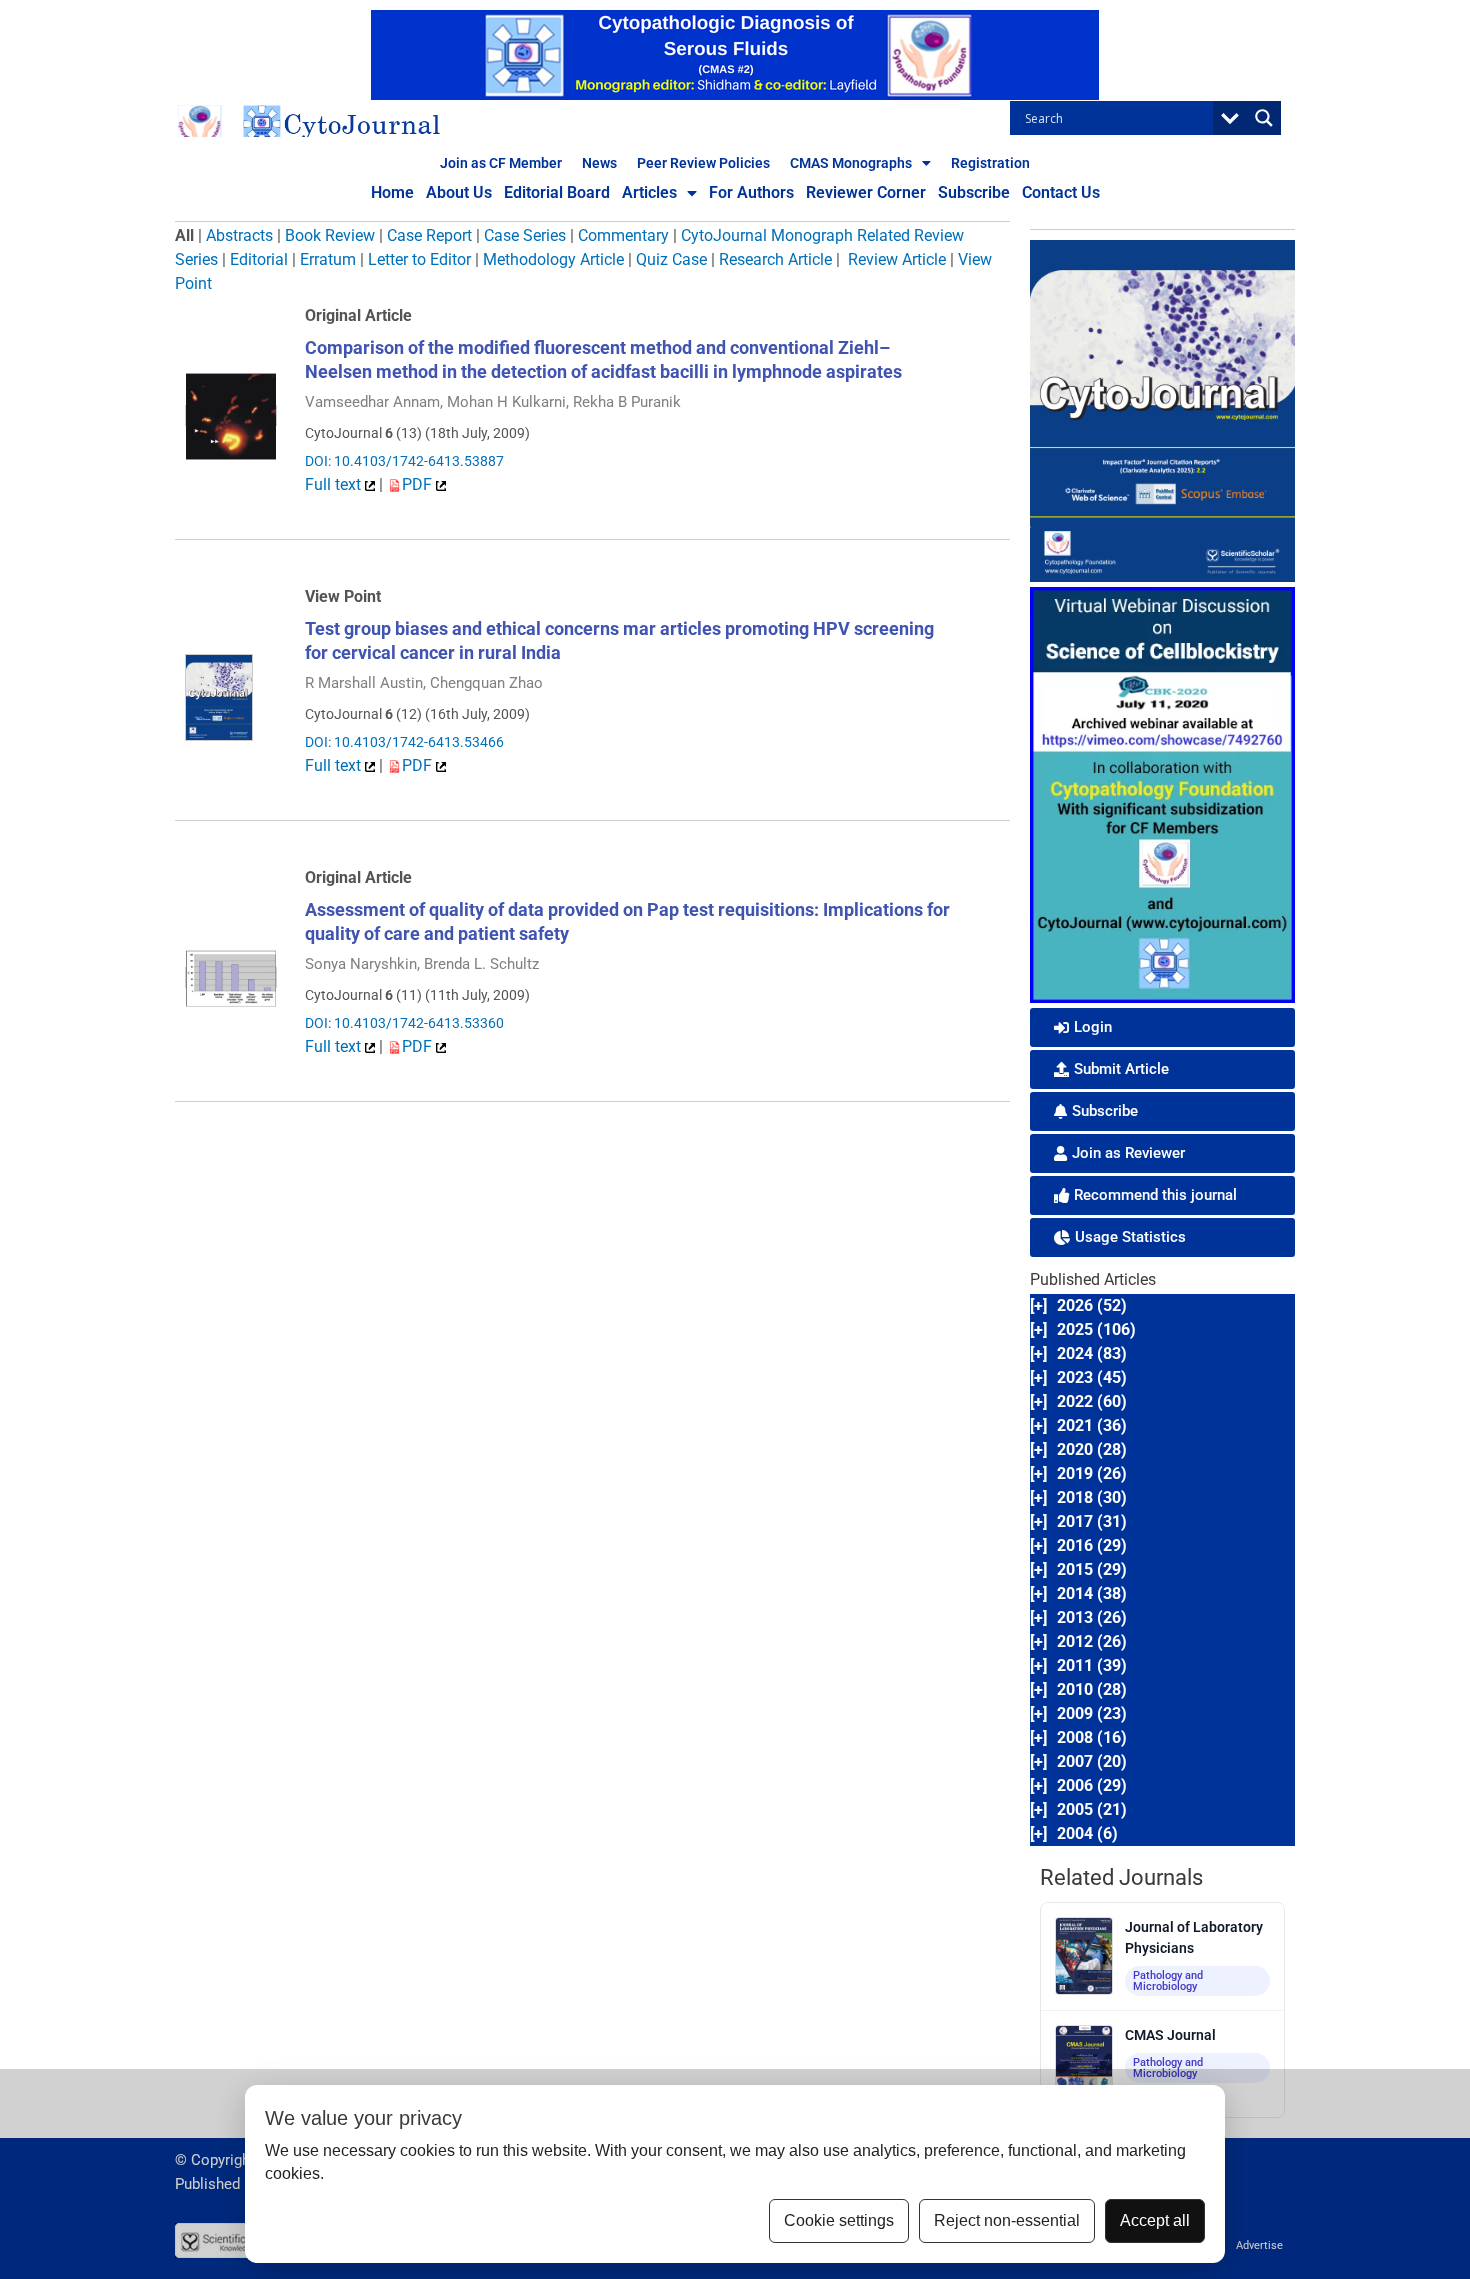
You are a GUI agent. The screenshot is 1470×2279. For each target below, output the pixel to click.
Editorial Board (557, 192)
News (599, 163)
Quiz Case (671, 259)
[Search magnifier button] (1264, 118)
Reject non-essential (1007, 2220)
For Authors (751, 192)
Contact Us (1061, 192)
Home (392, 192)
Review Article (897, 259)
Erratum (328, 259)
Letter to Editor (419, 259)
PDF (419, 484)
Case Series (525, 235)
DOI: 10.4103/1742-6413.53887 (404, 461)
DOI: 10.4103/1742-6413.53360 (404, 1023)
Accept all (1155, 2220)
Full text (335, 484)
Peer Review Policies (703, 163)
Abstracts (239, 235)
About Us (459, 192)
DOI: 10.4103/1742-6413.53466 (404, 742)
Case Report (429, 235)
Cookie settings (839, 2220)
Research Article (775, 259)
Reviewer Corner (866, 192)
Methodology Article (553, 259)
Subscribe (974, 192)
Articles (649, 192)
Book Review (330, 235)
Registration (990, 163)
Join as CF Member (501, 163)
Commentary (623, 235)
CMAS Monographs (851, 163)
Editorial (259, 259)
